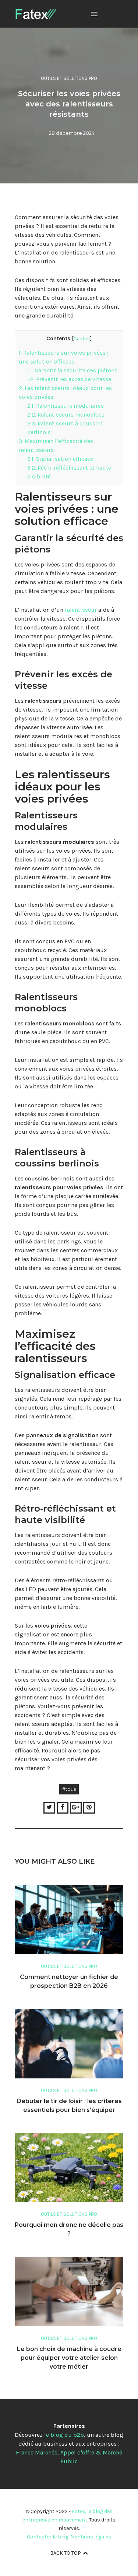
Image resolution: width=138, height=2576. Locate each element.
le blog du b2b (64, 2435)
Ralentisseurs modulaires (66, 406)
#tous (69, 1789)
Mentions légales (91, 2537)
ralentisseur (81, 610)
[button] (94, 14)
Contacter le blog (48, 2537)
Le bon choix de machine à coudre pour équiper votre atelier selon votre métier (69, 2358)
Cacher (82, 338)
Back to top (66, 2553)
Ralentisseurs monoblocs (66, 415)
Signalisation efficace (60, 459)
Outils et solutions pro (69, 78)
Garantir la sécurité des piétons (72, 371)
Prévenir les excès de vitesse (69, 379)
